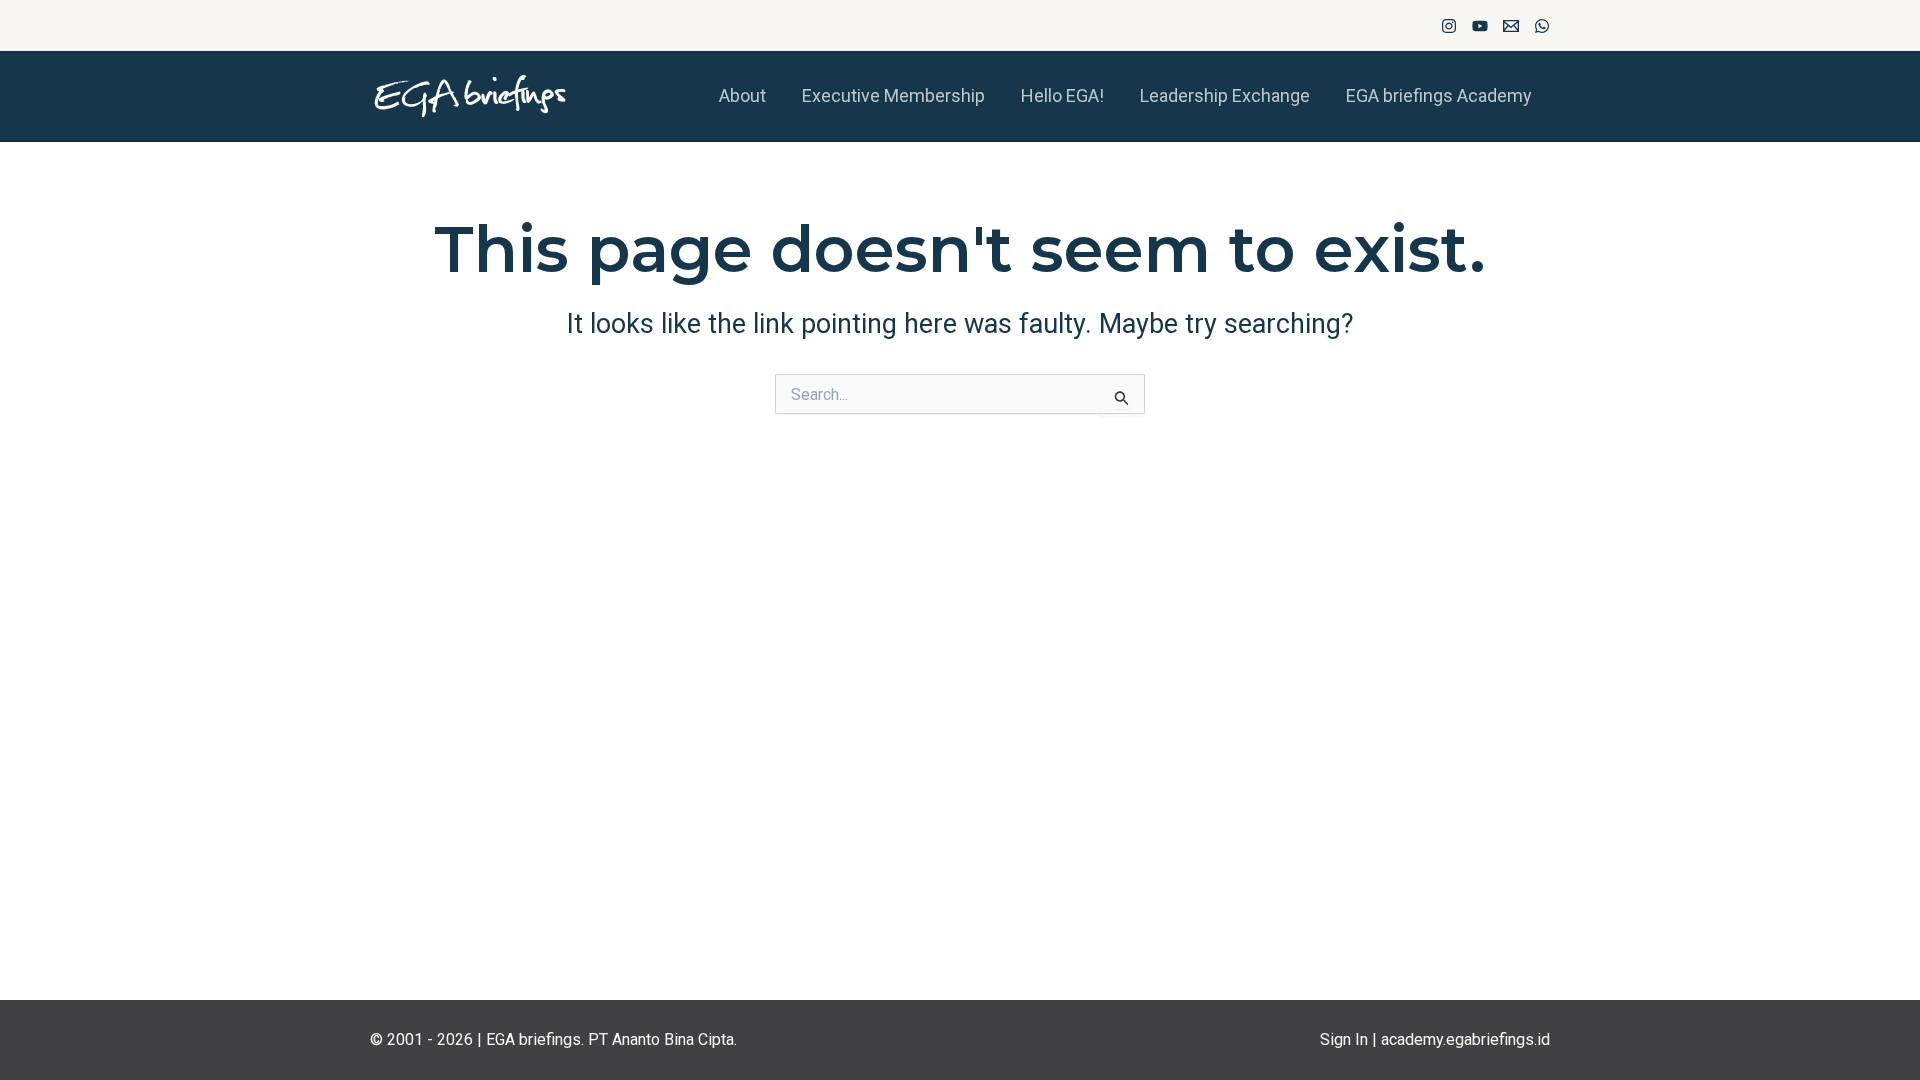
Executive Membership (893, 95)
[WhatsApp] (1542, 26)
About (742, 95)
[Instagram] (1449, 26)
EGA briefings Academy (1439, 95)
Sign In (1344, 1039)
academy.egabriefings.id (1465, 1039)
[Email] (1511, 26)
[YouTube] (1480, 26)
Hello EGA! (1062, 95)
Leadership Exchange (1225, 95)
